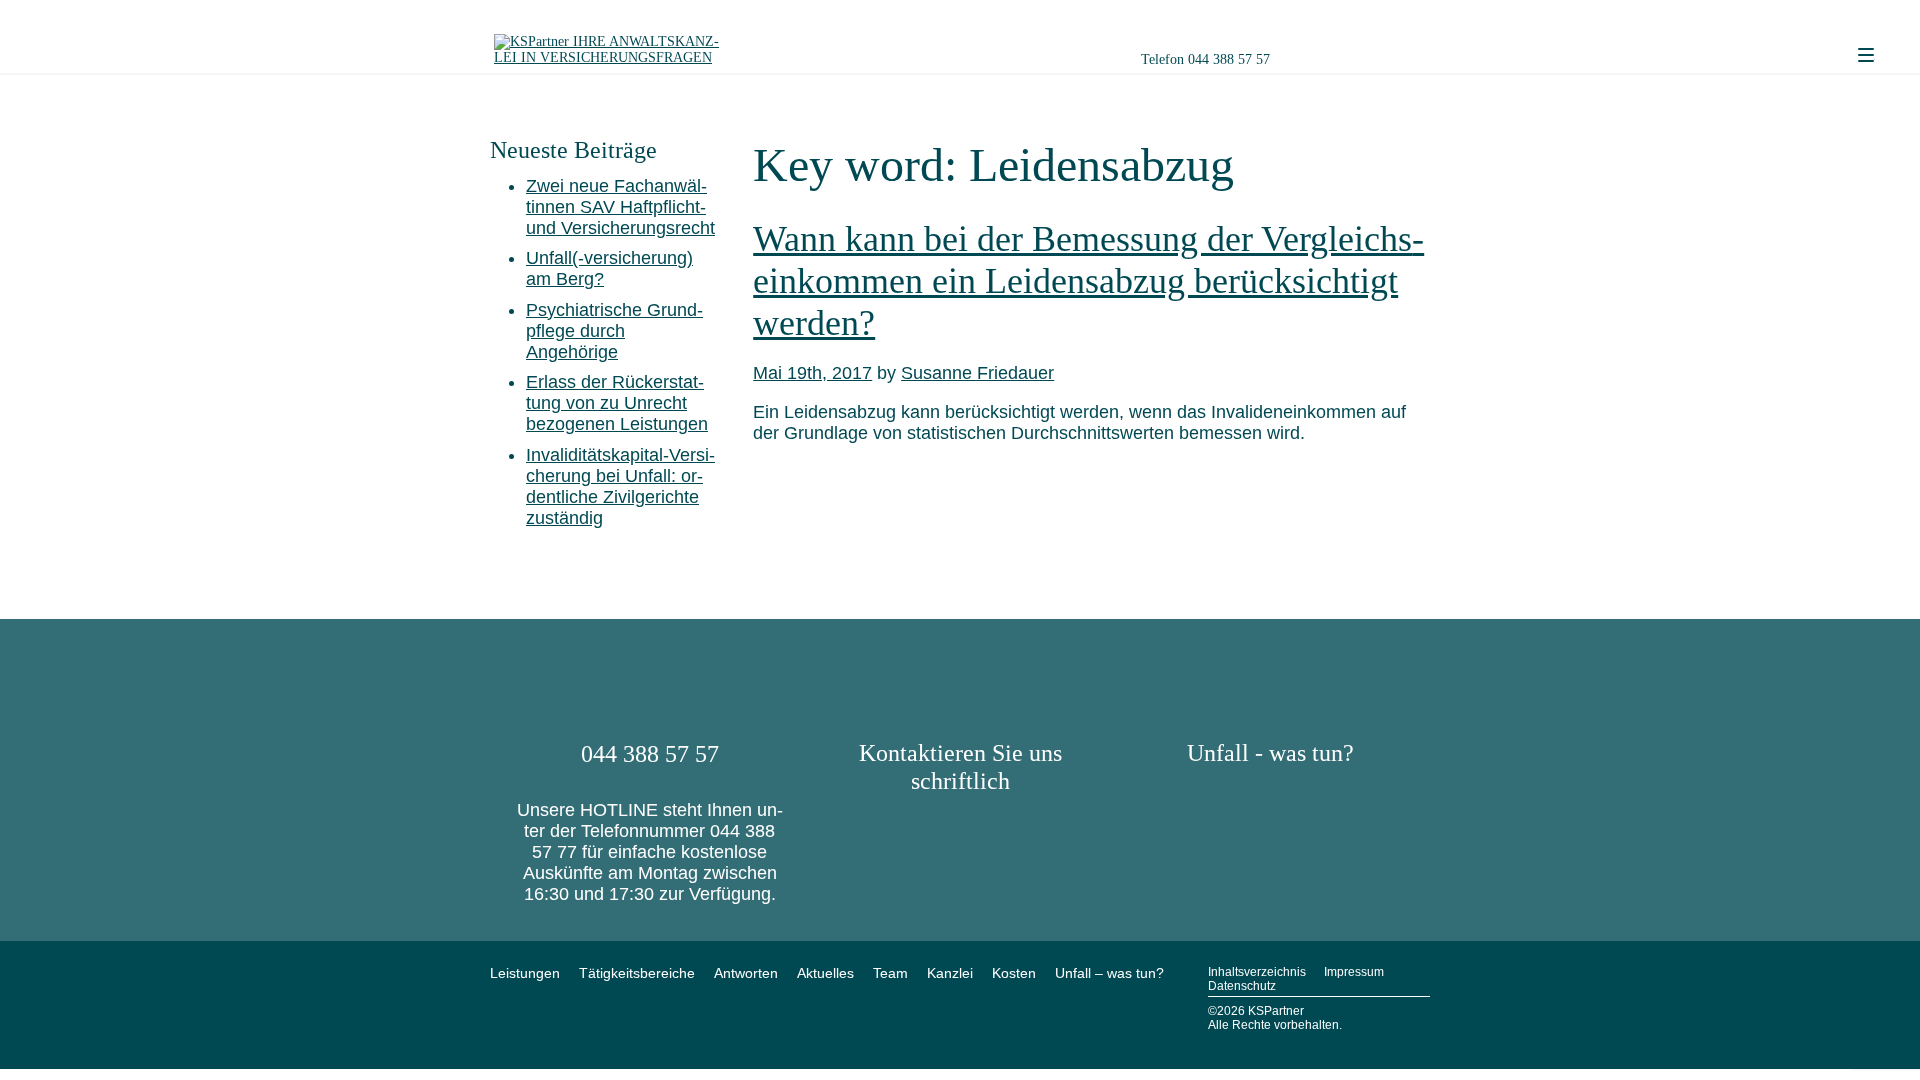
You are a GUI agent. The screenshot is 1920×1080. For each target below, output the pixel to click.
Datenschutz (1242, 986)
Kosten (1014, 973)
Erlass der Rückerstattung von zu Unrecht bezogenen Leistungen (617, 403)
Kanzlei (950, 973)
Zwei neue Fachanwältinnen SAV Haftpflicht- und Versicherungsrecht (620, 207)
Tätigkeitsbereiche (637, 973)
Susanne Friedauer (977, 373)
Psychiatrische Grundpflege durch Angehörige (614, 331)
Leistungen (525, 973)
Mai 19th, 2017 (812, 373)
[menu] (1866, 56)
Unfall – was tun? (1109, 973)
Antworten (746, 973)
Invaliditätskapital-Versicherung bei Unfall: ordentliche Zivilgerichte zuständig (620, 486)
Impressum (1354, 972)
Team (890, 973)
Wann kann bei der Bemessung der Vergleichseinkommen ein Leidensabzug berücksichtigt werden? (1088, 281)
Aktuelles (825, 973)
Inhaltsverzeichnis (1257, 972)
